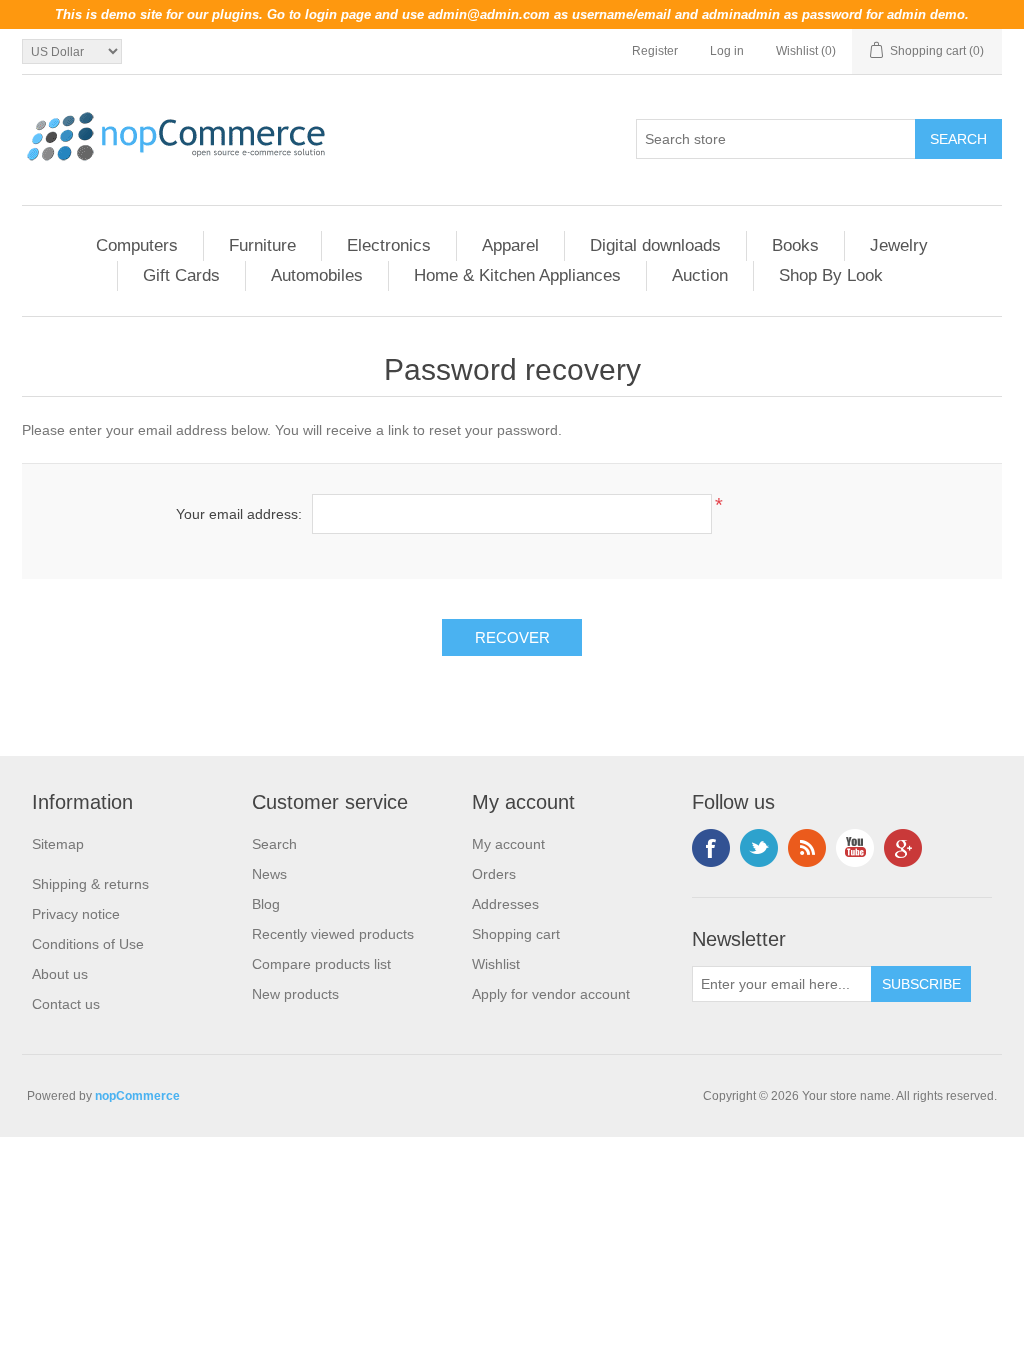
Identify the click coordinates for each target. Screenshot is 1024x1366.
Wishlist (496, 964)
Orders (494, 874)
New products (295, 994)
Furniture (262, 245)
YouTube (855, 848)
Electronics (389, 245)
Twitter (759, 848)
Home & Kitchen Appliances (517, 275)
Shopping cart (516, 934)
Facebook (711, 848)
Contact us (66, 1004)
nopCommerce (137, 1096)
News (269, 874)
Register (655, 51)
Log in (727, 51)
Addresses (505, 904)
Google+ (903, 848)
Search (274, 844)
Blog (266, 904)
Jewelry (899, 245)
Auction (700, 275)
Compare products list (321, 964)
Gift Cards (181, 275)
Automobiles (317, 275)
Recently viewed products (333, 934)
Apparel (510, 245)
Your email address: (239, 514)
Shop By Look (831, 275)
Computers (137, 245)
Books (795, 245)
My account (508, 844)
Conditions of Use (88, 944)
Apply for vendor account (551, 994)
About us (60, 974)
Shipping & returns (90, 884)
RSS (807, 848)
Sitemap (58, 844)
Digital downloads (655, 245)
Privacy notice (76, 914)
